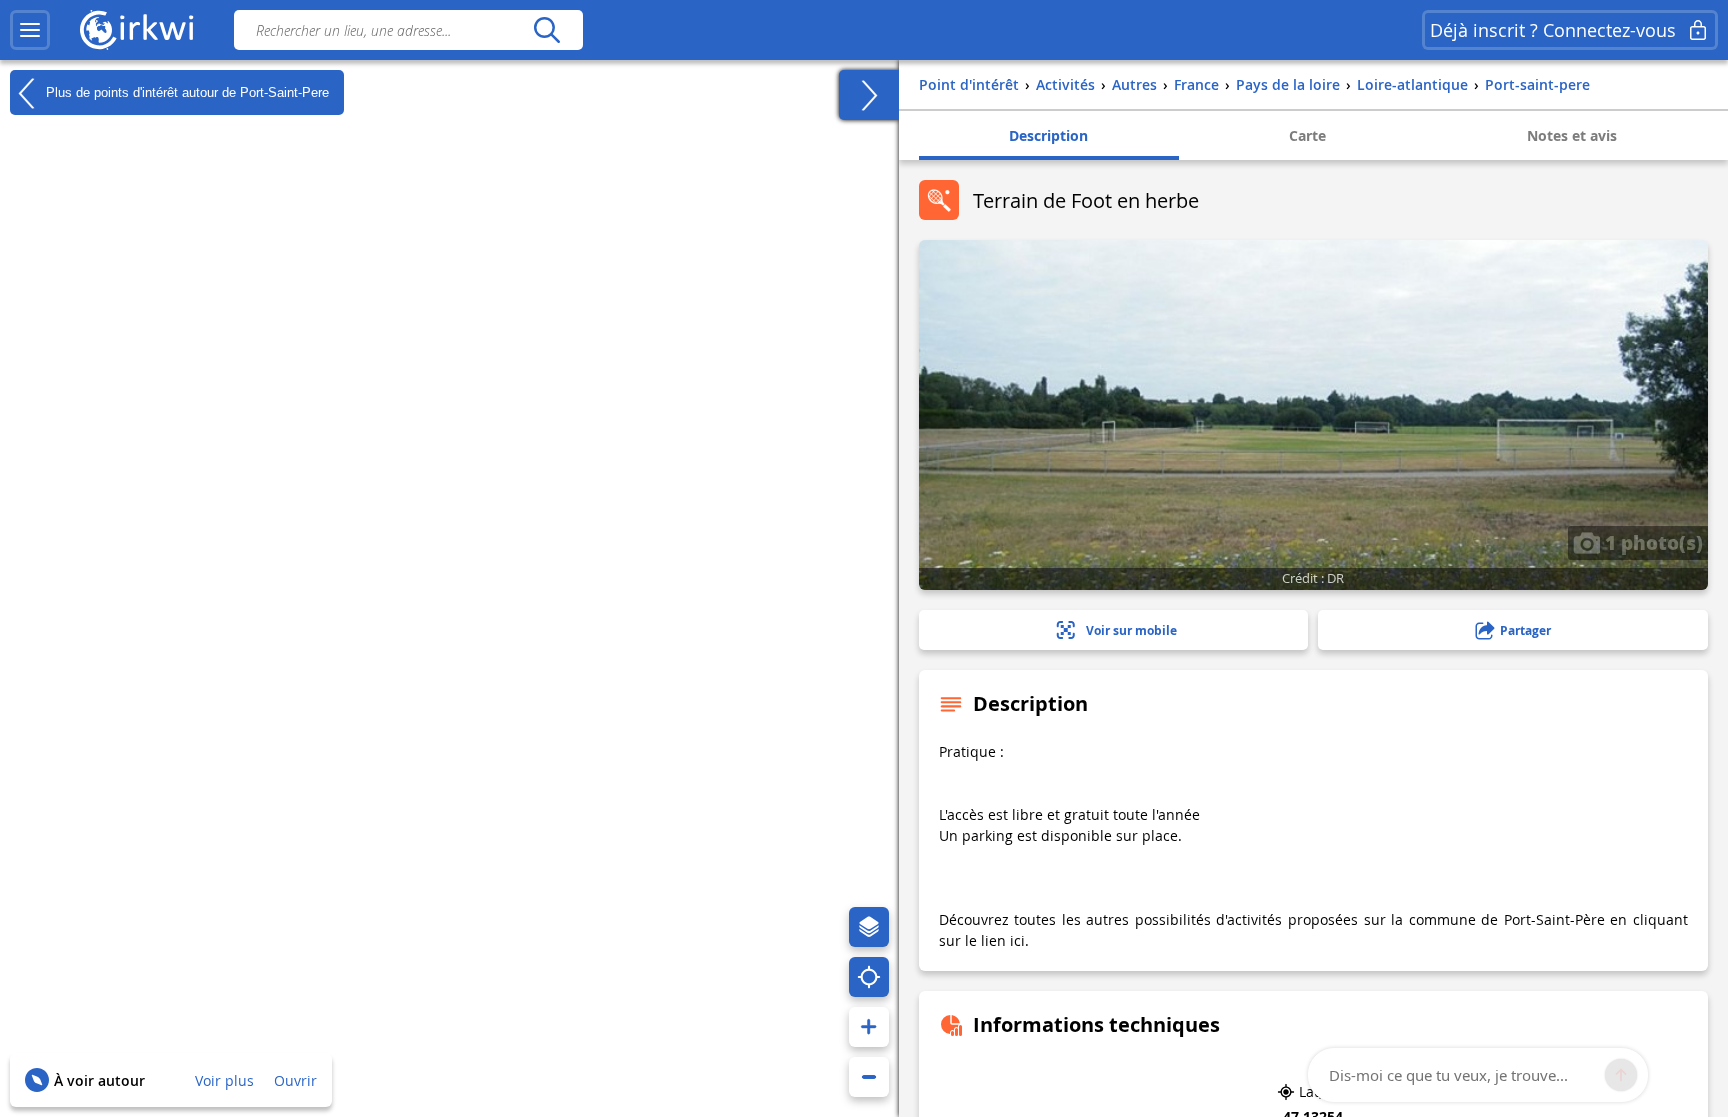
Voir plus (224, 1080)
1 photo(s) (1651, 542)
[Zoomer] (869, 1027)
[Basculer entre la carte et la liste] (869, 95)
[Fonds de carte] (869, 927)
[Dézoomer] (869, 1077)
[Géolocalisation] (869, 977)
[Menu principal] (30, 30)
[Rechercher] (546, 30)
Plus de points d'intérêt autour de (185, 91)
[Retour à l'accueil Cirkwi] (137, 30)
